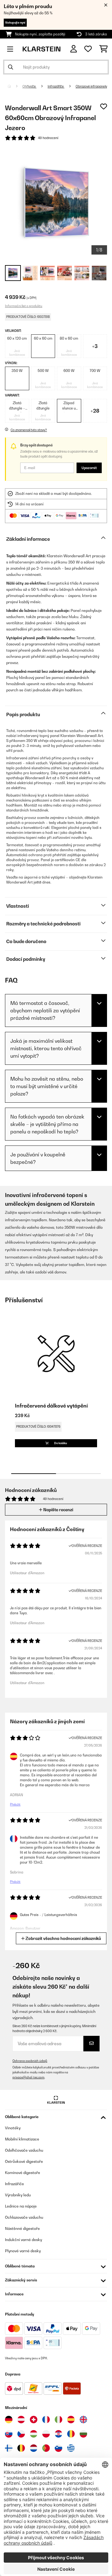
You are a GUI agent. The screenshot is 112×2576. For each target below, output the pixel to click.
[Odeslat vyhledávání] (11, 67)
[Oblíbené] (88, 49)
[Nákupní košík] (103, 49)
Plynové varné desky (23, 2251)
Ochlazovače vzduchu (24, 2217)
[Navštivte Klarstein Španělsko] (71, 2420)
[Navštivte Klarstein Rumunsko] (71, 2434)
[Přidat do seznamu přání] (104, 106)
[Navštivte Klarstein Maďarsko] (34, 2434)
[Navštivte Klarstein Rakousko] (21, 2420)
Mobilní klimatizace (22, 2139)
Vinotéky (13, 2128)
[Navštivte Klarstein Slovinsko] (58, 2448)
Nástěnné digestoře (22, 2228)
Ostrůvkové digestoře (24, 2161)
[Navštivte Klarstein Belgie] (21, 2448)
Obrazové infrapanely (91, 86)
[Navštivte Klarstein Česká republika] (21, 2434)
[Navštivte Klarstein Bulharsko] (83, 2434)
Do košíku (60, 1443)
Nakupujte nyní (15, 23)
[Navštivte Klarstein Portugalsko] (46, 2448)
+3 (95, 346)
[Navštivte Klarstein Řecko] (71, 2448)
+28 (95, 411)
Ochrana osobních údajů (30, 2061)
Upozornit (89, 468)
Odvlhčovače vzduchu (24, 2150)
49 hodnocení (48, 138)
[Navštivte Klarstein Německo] (9, 2420)
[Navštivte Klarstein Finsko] (9, 2448)
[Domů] (15, 86)
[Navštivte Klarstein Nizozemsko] (34, 2448)
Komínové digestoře (23, 2173)
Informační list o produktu (24, 306)
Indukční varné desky (23, 2240)
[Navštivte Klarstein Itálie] (58, 2420)
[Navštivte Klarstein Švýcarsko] (34, 2420)
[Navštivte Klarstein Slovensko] (9, 2434)
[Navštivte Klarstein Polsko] (46, 2434)
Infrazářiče (56, 86)
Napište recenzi (58, 1510)
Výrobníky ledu (18, 2195)
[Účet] (74, 49)
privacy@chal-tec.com (28, 2077)
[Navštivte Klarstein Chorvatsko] (58, 2434)
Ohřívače (29, 86)
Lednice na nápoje (21, 2206)
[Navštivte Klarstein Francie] (46, 2420)
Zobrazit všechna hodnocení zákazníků (63, 1938)
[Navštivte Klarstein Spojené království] (83, 2420)
